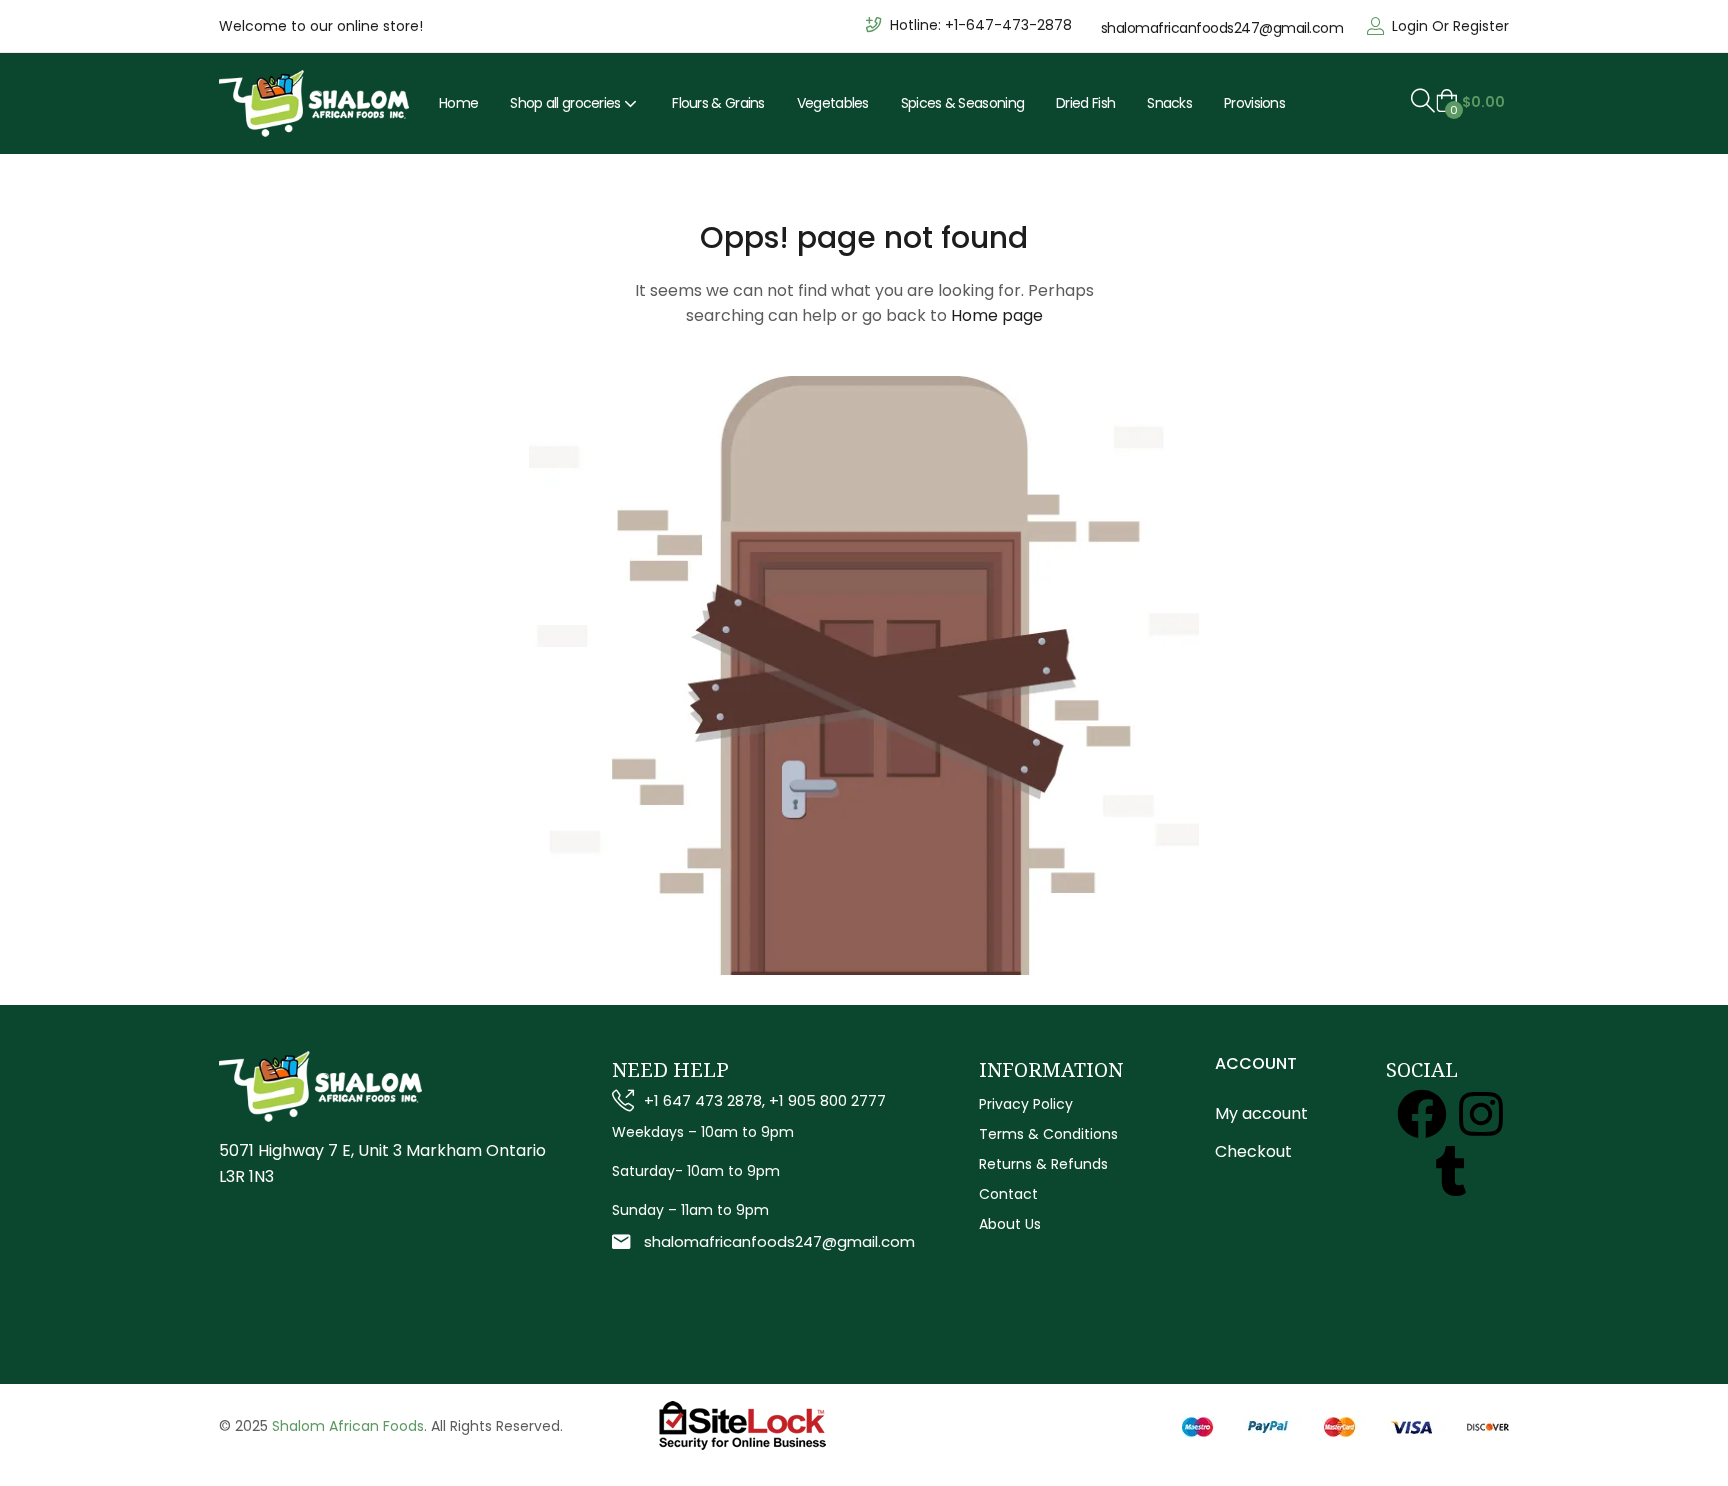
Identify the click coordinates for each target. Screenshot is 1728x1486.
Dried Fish (1085, 103)
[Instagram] (1481, 1114)
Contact (1008, 1194)
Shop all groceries (567, 103)
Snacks (1169, 103)
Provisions (1254, 103)
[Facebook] (1422, 1114)
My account (1261, 1113)
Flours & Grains (718, 103)
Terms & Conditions (1048, 1134)
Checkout (1253, 1151)
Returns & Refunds (1043, 1164)
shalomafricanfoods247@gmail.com (1222, 28)
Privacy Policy (1026, 1104)
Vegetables (833, 103)
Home (458, 103)
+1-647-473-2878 (1008, 25)
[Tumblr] (1451, 1171)
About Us (1010, 1224)
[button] (1470, 102)
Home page (997, 315)
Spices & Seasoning (962, 103)
